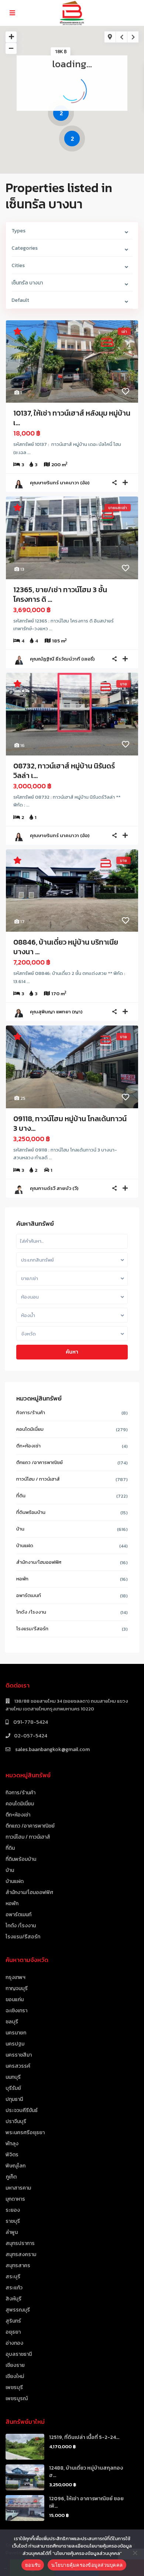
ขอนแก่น (15, 2000)
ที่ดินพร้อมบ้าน (31, 1512)
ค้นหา (72, 1352)
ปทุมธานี (14, 2099)
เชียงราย (15, 2365)
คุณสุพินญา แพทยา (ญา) (56, 1012)
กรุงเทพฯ (16, 1977)
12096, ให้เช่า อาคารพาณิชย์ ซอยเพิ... (86, 2502)
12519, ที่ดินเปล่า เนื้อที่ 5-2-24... (84, 2437)
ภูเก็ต (11, 2177)
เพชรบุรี (14, 2387)
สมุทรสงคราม (21, 2254)
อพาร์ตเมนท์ (29, 1595)
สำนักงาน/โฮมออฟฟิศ (39, 1562)
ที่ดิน (21, 1496)
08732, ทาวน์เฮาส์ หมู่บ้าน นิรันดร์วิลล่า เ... (64, 771)
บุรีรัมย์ (13, 2088)
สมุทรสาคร (18, 2265)
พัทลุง (12, 2144)
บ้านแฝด (25, 1545)
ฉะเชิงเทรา (16, 2011)
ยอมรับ (33, 2565)
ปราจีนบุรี (16, 2121)
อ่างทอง (14, 2343)
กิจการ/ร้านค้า (31, 1412)
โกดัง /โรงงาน (31, 1612)
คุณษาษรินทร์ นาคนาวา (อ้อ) (60, 483)
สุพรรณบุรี (18, 2310)
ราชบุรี (13, 2221)
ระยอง (13, 2210)
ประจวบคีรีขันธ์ (22, 2110)
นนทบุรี (13, 2077)
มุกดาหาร (15, 2199)
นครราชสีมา (19, 2055)
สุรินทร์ (13, 2321)
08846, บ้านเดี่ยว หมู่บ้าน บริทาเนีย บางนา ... (66, 947)
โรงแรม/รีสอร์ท (32, 1629)
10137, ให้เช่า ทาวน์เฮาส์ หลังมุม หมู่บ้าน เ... (72, 418)
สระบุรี (13, 2277)
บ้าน (20, 1529)
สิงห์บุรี (13, 2299)
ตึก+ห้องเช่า (28, 1446)
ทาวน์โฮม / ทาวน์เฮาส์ (38, 1479)
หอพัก (22, 1579)
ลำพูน (12, 2232)
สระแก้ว (14, 2288)
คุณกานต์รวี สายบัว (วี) (54, 1188)
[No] (135, 2553)
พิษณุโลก (16, 2166)
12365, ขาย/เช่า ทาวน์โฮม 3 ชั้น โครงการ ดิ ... (60, 594)
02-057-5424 (31, 1736)
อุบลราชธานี (19, 2354)
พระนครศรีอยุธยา (25, 2133)
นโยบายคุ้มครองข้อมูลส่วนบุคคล (87, 2565)
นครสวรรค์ (18, 2066)
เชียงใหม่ (15, 2376)
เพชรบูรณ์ (17, 2398)
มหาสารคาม (18, 2188)
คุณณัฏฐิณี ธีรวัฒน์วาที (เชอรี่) (62, 659)
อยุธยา (13, 2332)
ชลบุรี (12, 2022)
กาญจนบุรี (17, 1988)
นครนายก (16, 2033)
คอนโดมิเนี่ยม (30, 1429)
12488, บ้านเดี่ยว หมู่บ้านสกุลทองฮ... (86, 2472)
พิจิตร (12, 2155)
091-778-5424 (30, 1722)
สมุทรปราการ (20, 2243)
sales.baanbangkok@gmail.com (52, 1749)
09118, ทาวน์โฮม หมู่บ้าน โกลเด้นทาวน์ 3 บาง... (70, 1123)
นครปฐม (15, 2044)
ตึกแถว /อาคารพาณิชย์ (40, 1462)
